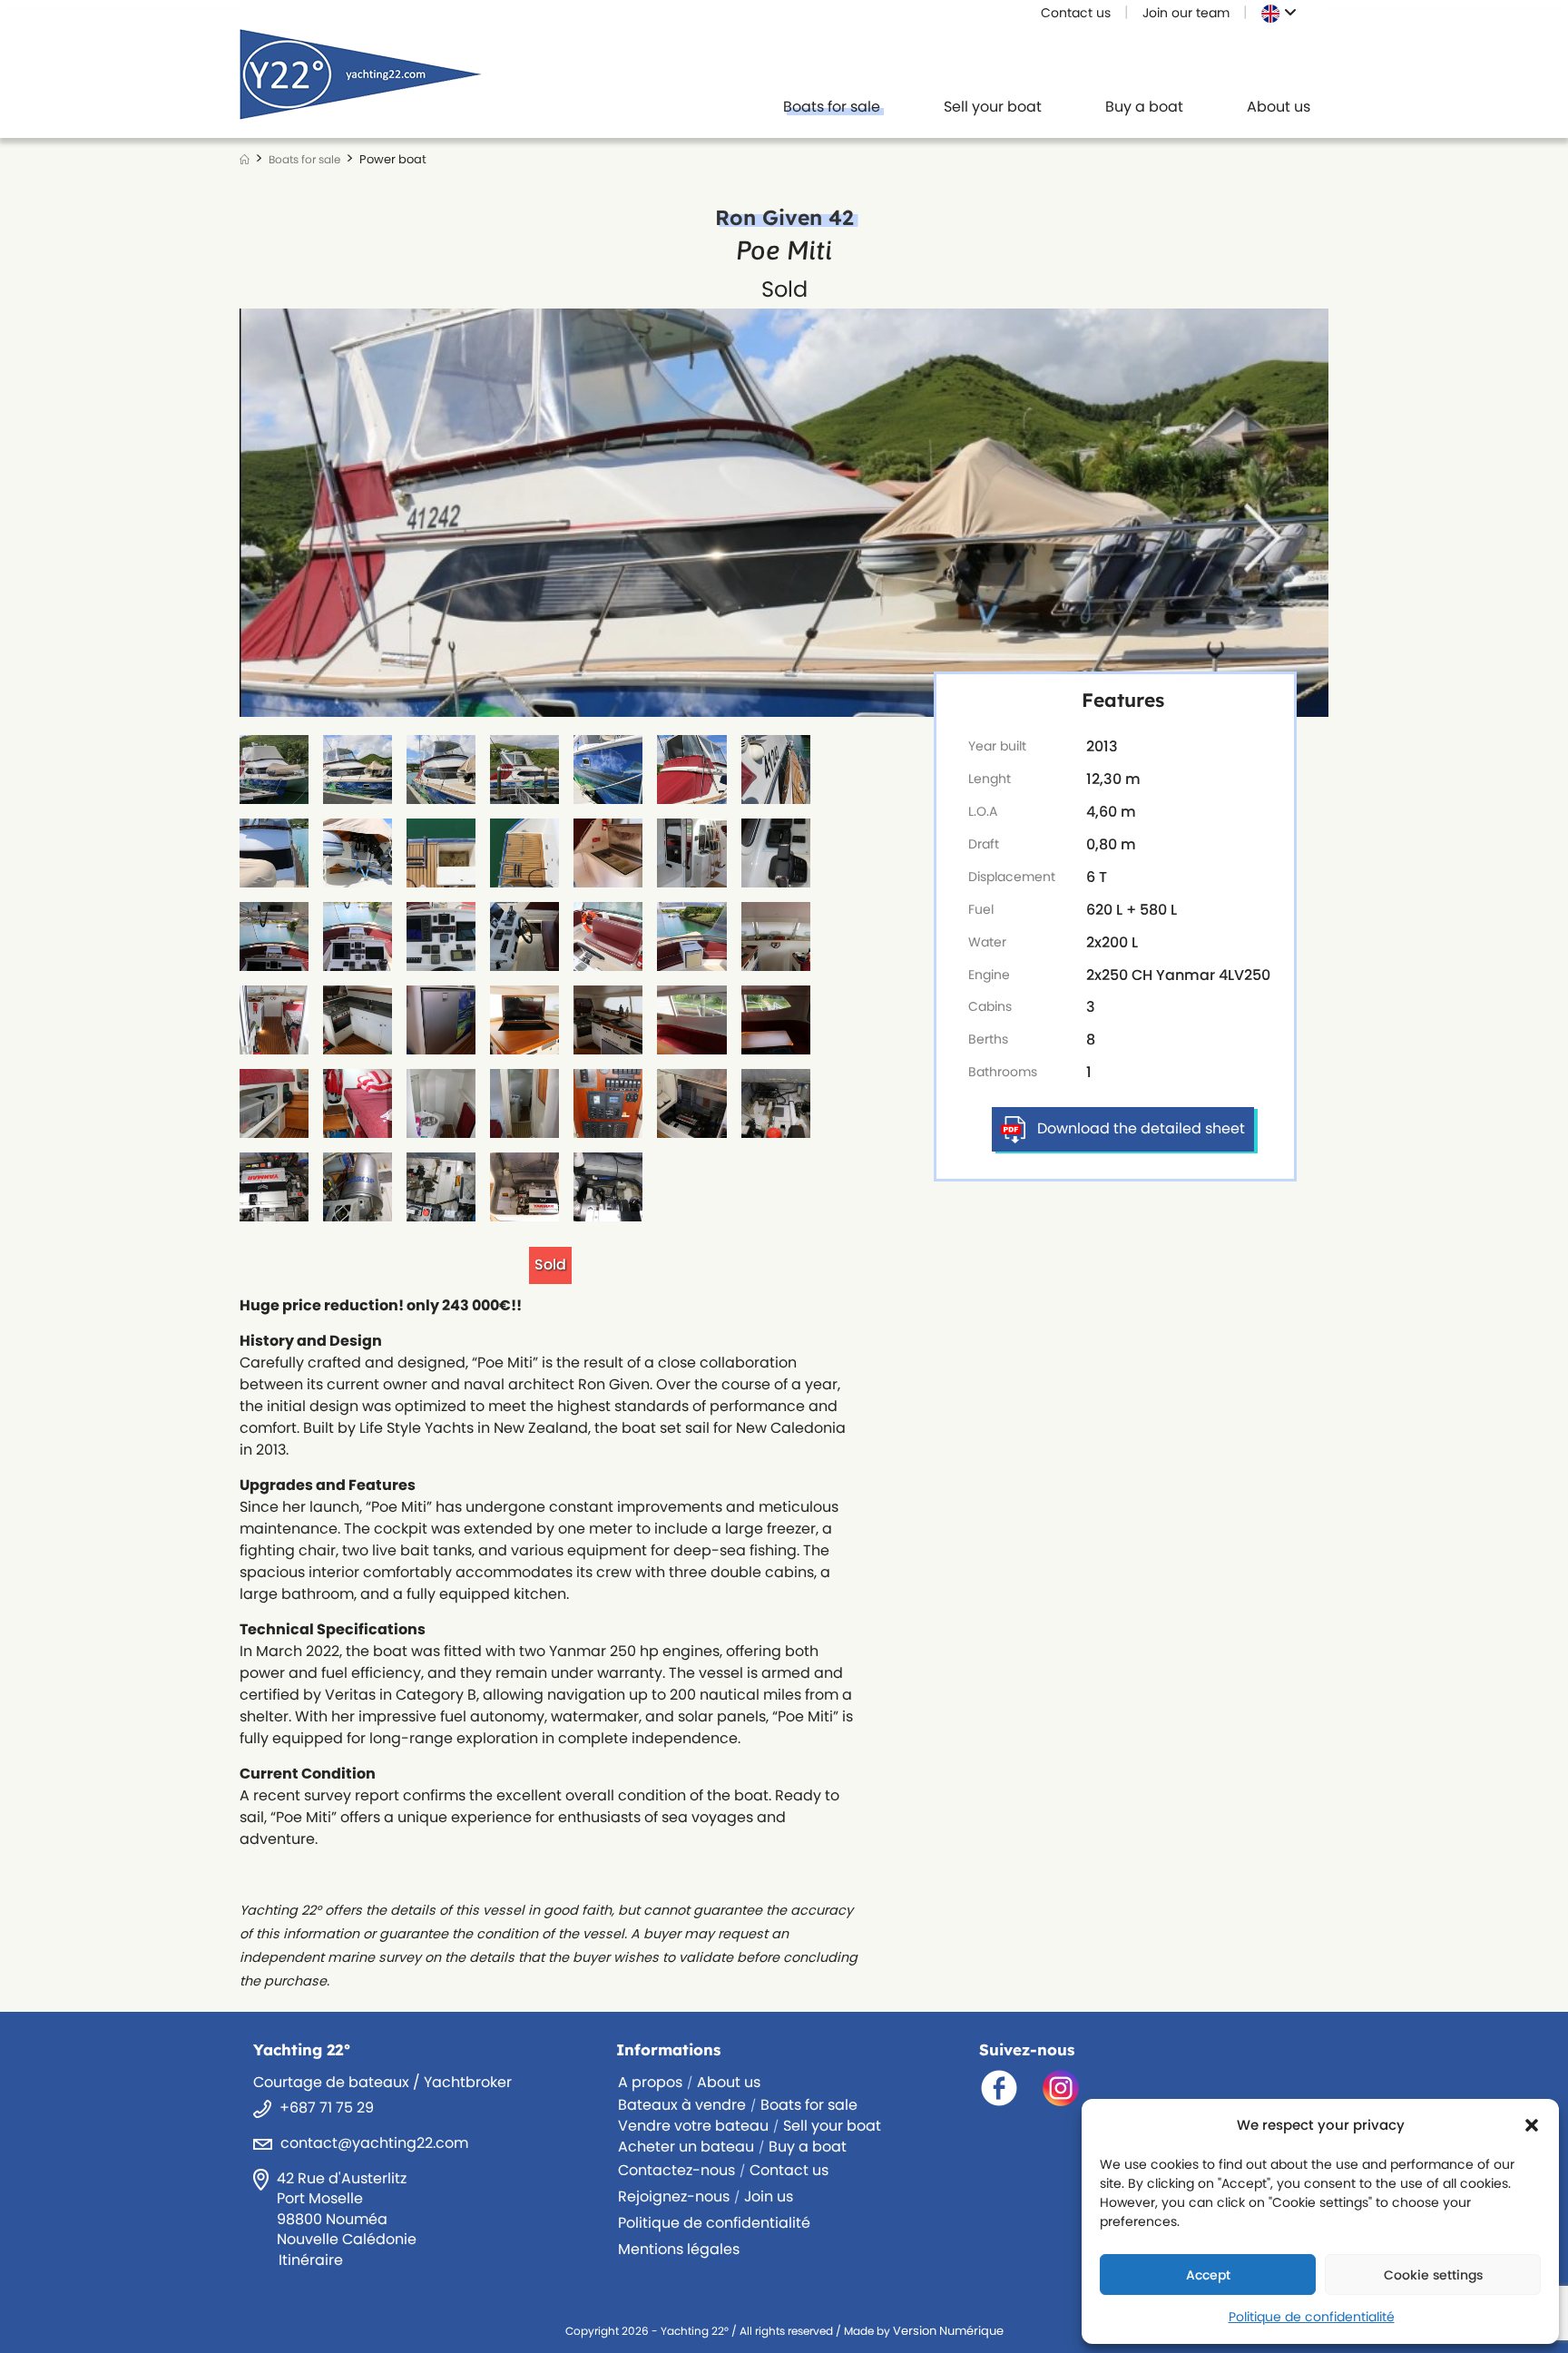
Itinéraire (311, 2260)
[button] (1532, 2125)
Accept (1208, 2275)
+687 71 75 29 (327, 2108)
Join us (769, 2196)
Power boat (393, 159)
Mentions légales (679, 2249)
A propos (650, 2082)
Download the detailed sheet (1141, 1128)
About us (729, 2082)
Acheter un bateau (686, 2147)
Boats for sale (809, 2105)
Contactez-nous (676, 2170)
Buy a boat (808, 2147)
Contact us (1076, 13)
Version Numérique (948, 2331)
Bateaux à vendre (682, 2105)
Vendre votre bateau (693, 2126)
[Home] (245, 159)
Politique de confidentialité (1312, 2317)
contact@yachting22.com (374, 2143)
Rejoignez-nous (674, 2196)
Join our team (1186, 13)
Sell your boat (832, 2126)
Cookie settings (1433, 2275)
